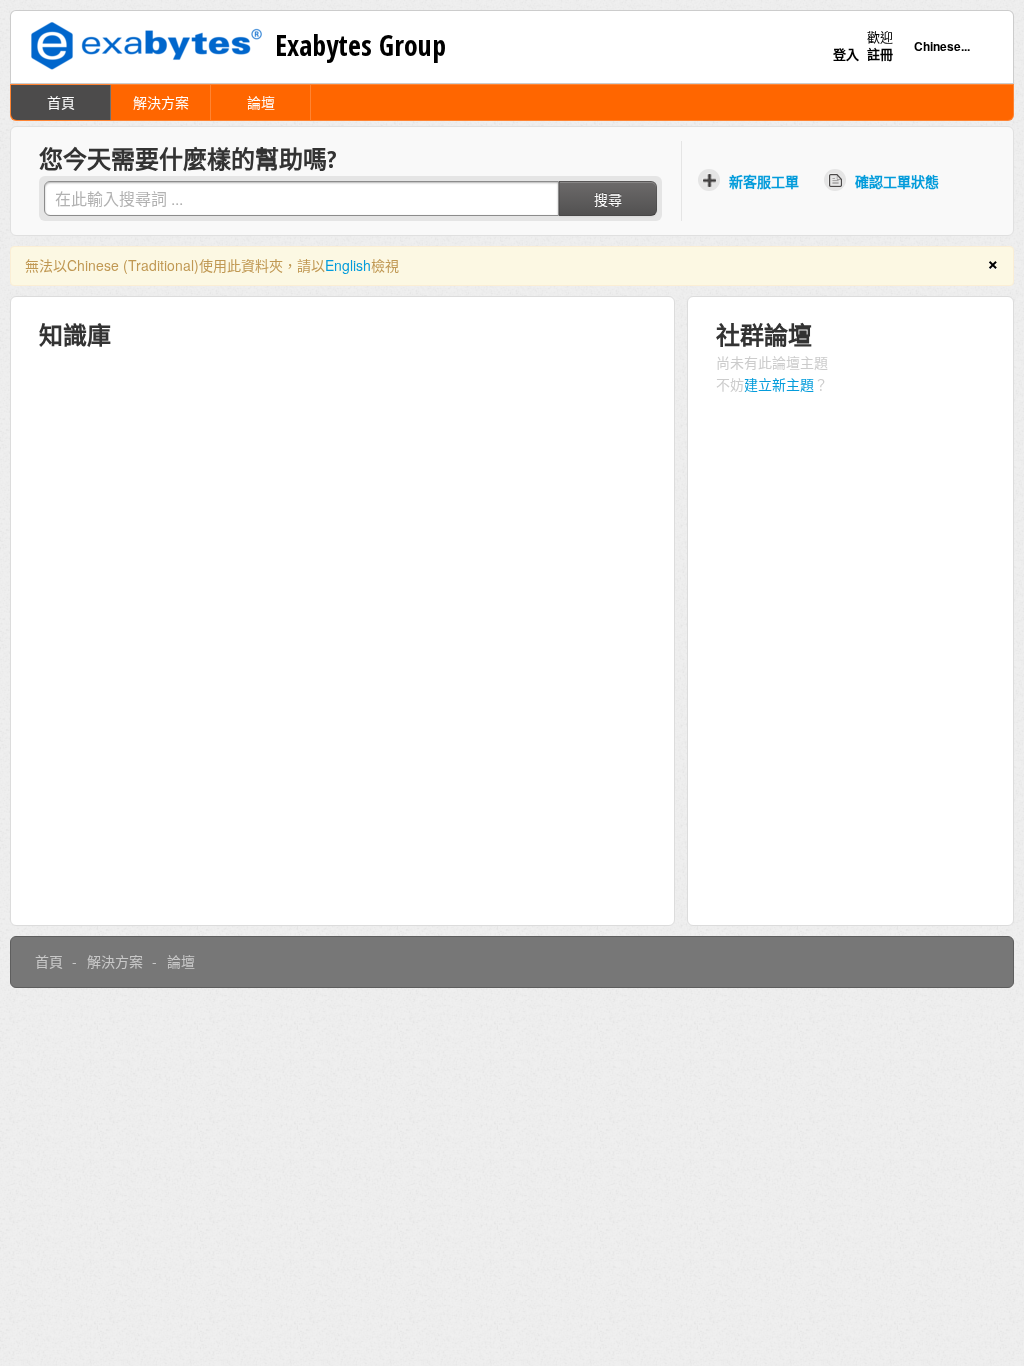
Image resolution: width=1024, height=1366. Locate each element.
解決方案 (161, 102)
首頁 (61, 102)
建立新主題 (779, 384)
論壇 (261, 102)
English (348, 265)
